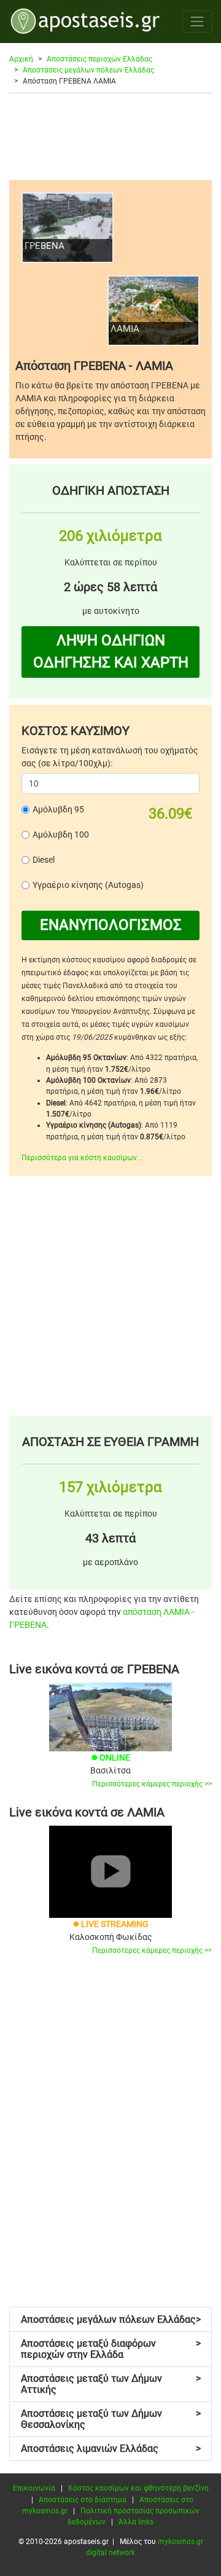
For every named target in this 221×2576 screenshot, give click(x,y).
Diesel (44, 860)
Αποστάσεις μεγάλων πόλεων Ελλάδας (88, 70)
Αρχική (21, 59)
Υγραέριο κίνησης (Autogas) (88, 885)
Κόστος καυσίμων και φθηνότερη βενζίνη (138, 2488)
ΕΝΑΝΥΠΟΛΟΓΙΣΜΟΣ (111, 925)
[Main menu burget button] (197, 21)
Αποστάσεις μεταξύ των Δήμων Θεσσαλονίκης (111, 2419)
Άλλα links (136, 2522)
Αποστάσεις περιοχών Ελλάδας (99, 59)
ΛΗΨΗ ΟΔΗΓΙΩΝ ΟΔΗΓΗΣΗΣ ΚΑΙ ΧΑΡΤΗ (111, 651)
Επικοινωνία (34, 2488)
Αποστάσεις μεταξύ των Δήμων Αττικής (111, 2384)
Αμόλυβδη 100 (61, 834)
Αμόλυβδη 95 (58, 809)
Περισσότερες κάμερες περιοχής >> (152, 1784)
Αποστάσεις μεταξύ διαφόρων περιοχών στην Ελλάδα (111, 2349)
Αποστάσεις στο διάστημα (83, 2500)
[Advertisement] (110, 136)
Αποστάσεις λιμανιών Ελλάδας (111, 2448)
